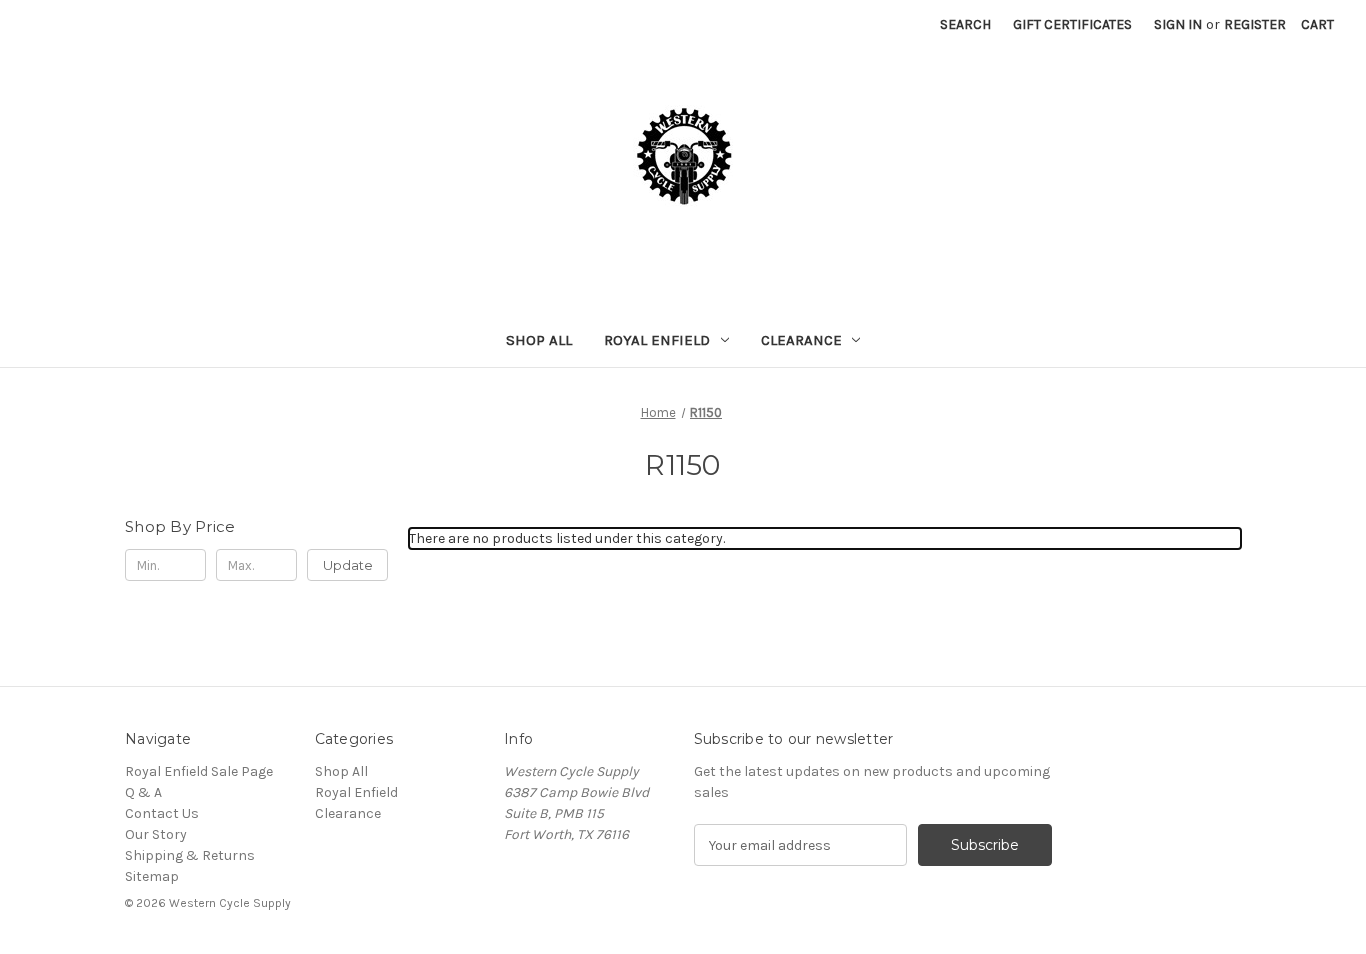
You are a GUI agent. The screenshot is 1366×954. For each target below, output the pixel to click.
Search (965, 24)
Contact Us (162, 813)
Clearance (801, 340)
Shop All (539, 340)
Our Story (156, 834)
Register (1255, 24)
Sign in (1178, 24)
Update (348, 565)
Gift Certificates (1072, 24)
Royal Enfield (657, 340)
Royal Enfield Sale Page (199, 771)
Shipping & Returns (190, 855)
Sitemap (152, 876)
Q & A (143, 792)
